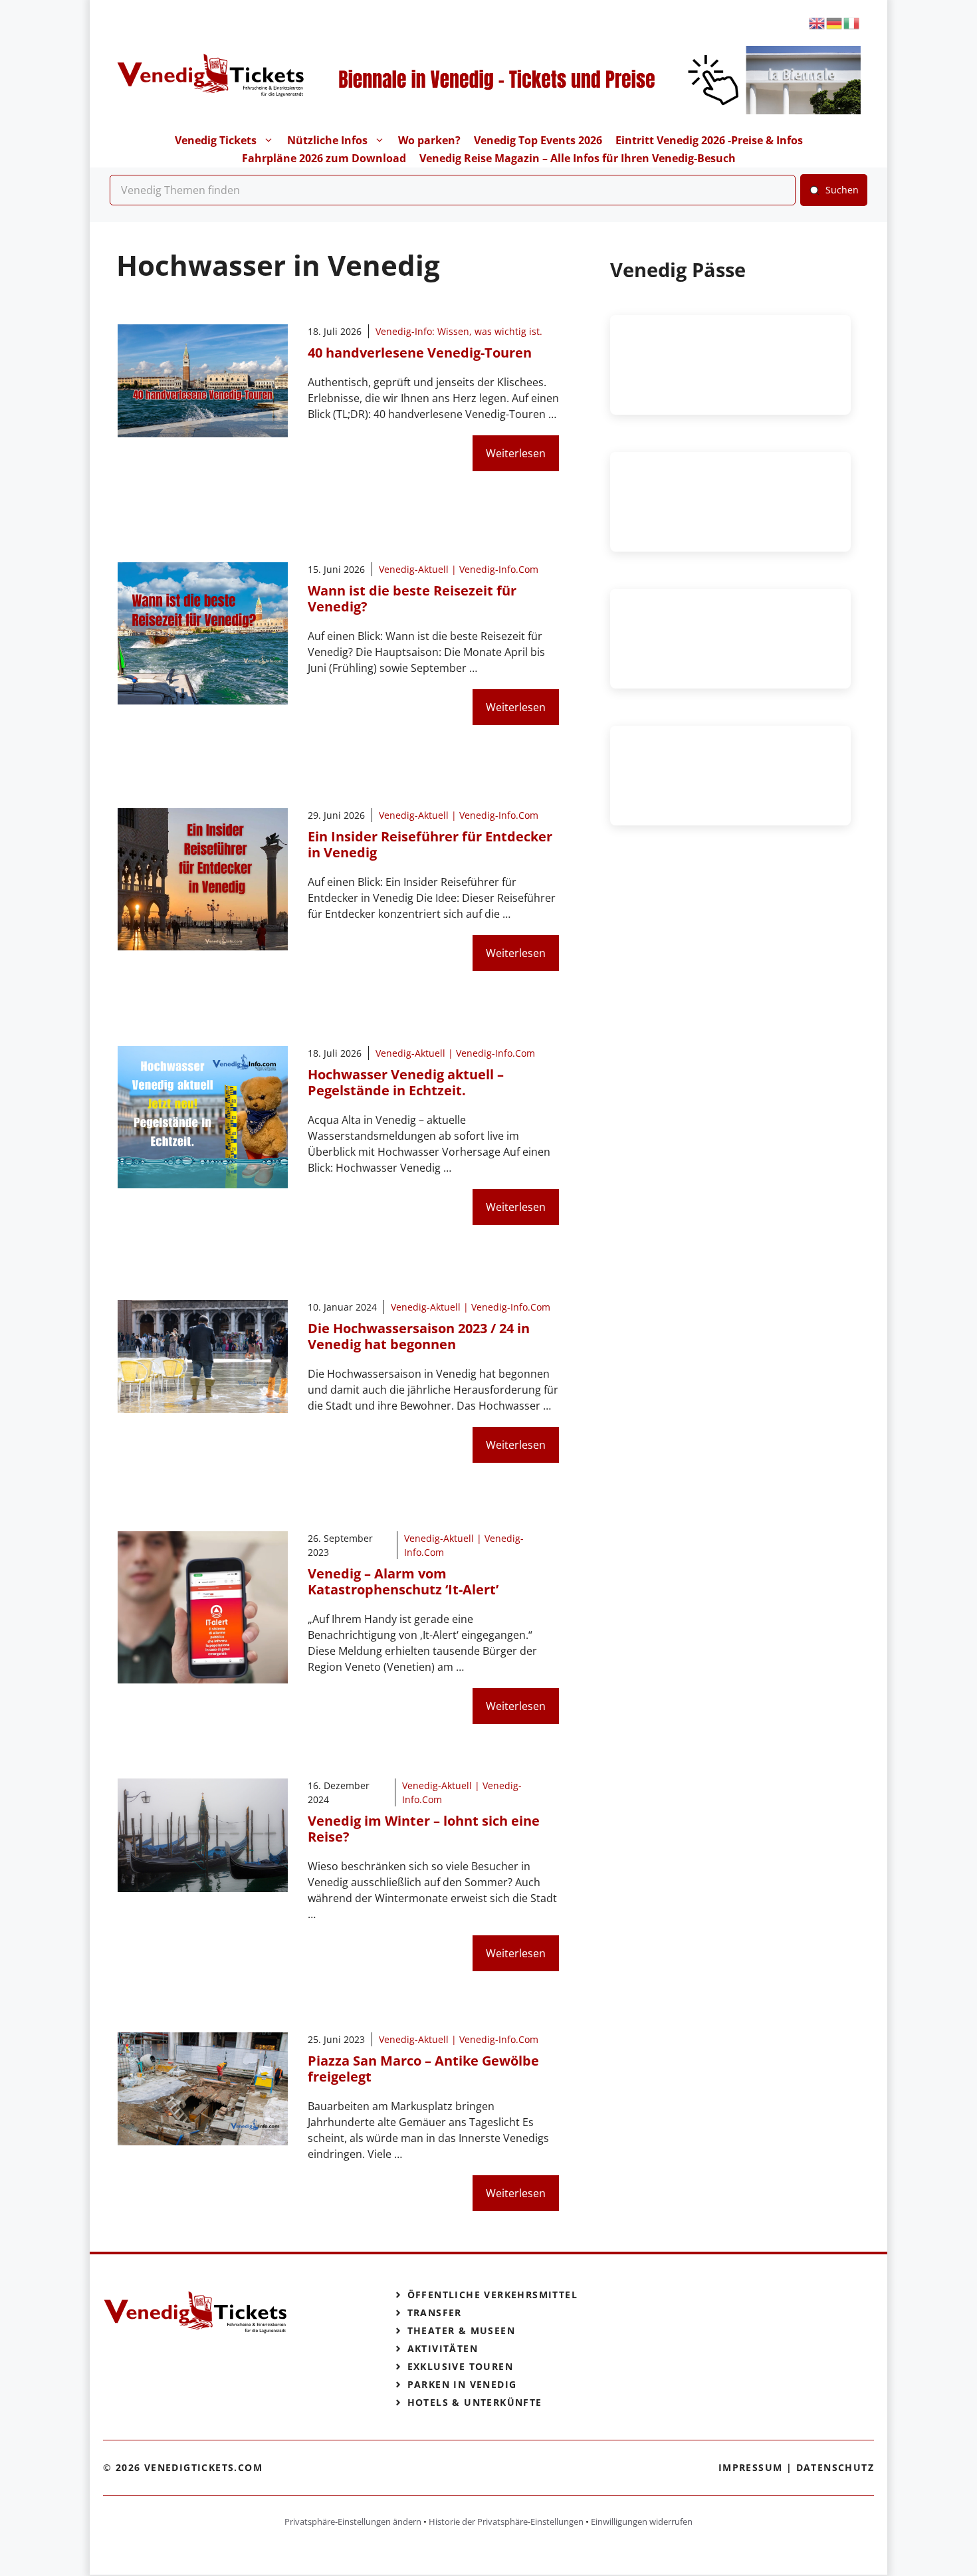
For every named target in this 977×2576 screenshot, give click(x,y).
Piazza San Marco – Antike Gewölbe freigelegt (423, 2069)
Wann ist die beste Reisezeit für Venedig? (412, 598)
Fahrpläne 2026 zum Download (324, 158)
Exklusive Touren (460, 2366)
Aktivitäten (443, 2348)
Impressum (751, 2467)
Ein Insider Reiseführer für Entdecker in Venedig (430, 844)
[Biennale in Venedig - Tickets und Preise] (584, 110)
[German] (835, 22)
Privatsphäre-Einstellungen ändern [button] (353, 2522)
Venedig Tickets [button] (216, 140)
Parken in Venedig (462, 2384)
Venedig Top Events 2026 (538, 140)
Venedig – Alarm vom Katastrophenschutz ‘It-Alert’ (403, 1581)
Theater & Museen (461, 2330)
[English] (817, 22)
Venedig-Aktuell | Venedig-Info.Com (459, 569)
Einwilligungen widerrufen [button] (642, 2522)
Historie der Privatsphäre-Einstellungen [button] (506, 2522)
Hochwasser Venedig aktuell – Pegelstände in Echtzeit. (406, 1082)
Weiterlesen (516, 453)
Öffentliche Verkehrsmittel (492, 2295)
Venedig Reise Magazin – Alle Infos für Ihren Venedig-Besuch (578, 158)
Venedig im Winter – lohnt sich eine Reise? (424, 1829)
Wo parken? (429, 140)
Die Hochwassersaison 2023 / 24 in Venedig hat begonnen (419, 1336)
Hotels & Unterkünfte (475, 2402)
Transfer (435, 2312)
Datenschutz (835, 2467)
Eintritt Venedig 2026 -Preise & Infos (709, 140)
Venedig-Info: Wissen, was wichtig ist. (459, 331)
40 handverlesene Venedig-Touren (420, 353)
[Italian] (852, 22)
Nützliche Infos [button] (327, 140)
